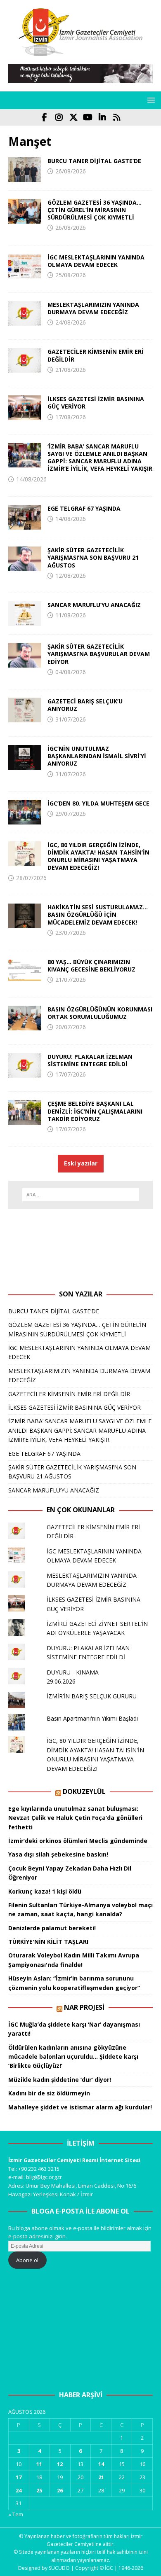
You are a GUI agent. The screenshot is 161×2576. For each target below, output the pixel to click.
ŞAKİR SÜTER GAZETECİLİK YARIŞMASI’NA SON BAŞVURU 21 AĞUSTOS (93, 557)
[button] (150, 100)
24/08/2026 (71, 322)
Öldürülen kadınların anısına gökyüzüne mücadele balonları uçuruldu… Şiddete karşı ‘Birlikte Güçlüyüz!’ (73, 2057)
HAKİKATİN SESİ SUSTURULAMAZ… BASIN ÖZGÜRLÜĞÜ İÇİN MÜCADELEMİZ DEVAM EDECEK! (98, 914)
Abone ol (27, 2260)
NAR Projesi (84, 2007)
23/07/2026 (71, 933)
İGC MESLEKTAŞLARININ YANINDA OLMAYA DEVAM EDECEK (96, 261)
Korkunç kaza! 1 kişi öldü (45, 1891)
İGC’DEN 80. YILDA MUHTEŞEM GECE (98, 803)
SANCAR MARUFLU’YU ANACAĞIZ (94, 605)
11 (39, 2464)
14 (101, 2464)
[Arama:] (81, 1195)
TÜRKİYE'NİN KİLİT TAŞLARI (48, 1942)
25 (39, 2490)
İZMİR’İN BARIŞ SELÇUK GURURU (92, 1696)
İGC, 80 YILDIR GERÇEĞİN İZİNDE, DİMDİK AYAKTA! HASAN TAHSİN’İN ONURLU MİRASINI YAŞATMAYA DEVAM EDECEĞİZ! (98, 856)
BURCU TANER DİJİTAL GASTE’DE (94, 161)
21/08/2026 (71, 370)
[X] (73, 117)
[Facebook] (44, 117)
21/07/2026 (71, 980)
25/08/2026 (71, 275)
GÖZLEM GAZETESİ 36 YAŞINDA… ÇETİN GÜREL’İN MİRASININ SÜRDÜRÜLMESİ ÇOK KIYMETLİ (95, 210)
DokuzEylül (84, 1791)
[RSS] (117, 117)
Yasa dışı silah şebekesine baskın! (58, 1854)
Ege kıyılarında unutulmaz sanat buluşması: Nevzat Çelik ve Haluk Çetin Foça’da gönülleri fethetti (75, 1818)
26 (60, 2490)
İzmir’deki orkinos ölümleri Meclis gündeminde (78, 1841)
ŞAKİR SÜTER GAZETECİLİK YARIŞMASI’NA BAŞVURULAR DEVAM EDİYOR (99, 654)
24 (19, 2490)
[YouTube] (88, 117)
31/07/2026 (71, 719)
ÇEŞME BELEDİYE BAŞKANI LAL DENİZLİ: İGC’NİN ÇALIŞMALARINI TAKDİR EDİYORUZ (95, 1111)
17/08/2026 (71, 417)
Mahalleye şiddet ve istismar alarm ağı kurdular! (80, 2107)
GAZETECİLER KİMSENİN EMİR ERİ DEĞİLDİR (96, 355)
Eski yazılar (81, 1163)
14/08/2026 (31, 479)
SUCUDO (59, 2568)
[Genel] (25, 170)
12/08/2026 (71, 576)
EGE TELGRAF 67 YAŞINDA (84, 508)
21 (101, 2477)
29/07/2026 (71, 814)
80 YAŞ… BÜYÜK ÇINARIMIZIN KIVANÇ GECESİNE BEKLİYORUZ (91, 966)
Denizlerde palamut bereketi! (52, 1928)
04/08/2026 (71, 672)
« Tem (16, 2514)
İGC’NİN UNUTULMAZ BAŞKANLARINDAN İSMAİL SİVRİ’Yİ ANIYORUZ (97, 756)
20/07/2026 (71, 1027)
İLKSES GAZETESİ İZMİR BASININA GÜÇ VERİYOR (96, 403)
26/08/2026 (71, 171)
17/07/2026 (71, 1074)
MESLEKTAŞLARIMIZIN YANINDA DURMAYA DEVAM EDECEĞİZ (93, 308)
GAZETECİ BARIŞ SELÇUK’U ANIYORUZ (85, 705)
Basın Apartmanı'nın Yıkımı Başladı (92, 1718)
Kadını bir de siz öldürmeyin (49, 2093)
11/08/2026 (71, 615)
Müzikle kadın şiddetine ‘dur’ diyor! (60, 2080)
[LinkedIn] (102, 117)
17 (19, 2477)
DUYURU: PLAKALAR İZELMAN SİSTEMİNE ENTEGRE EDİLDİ (90, 1060)
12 (60, 2464)
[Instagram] (59, 117)
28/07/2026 (31, 878)
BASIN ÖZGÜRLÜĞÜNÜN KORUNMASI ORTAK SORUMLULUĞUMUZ (100, 1013)
